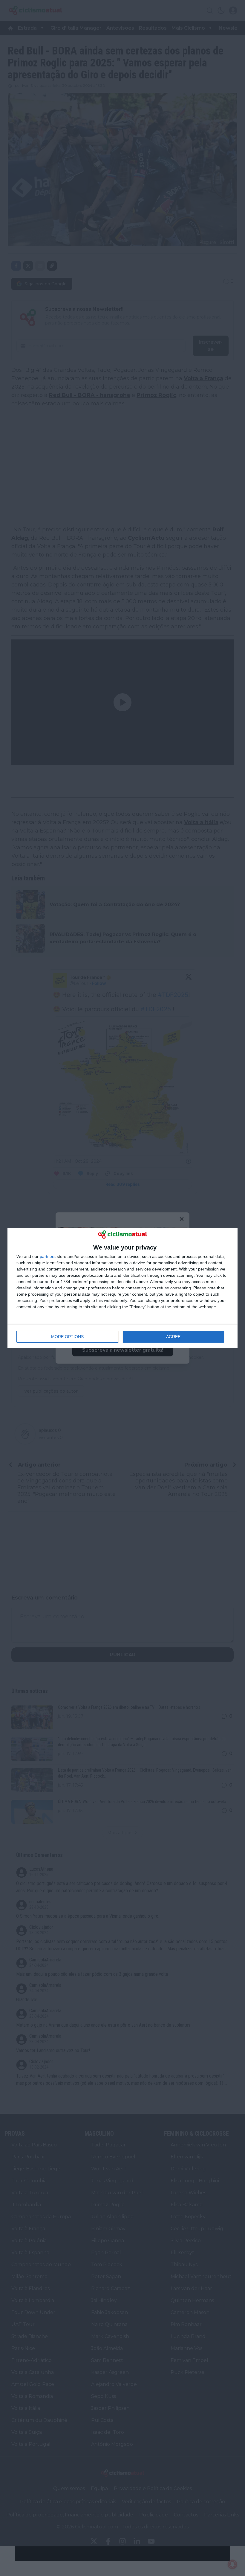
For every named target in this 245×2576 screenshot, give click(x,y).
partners (48, 1256)
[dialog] (122, 1288)
